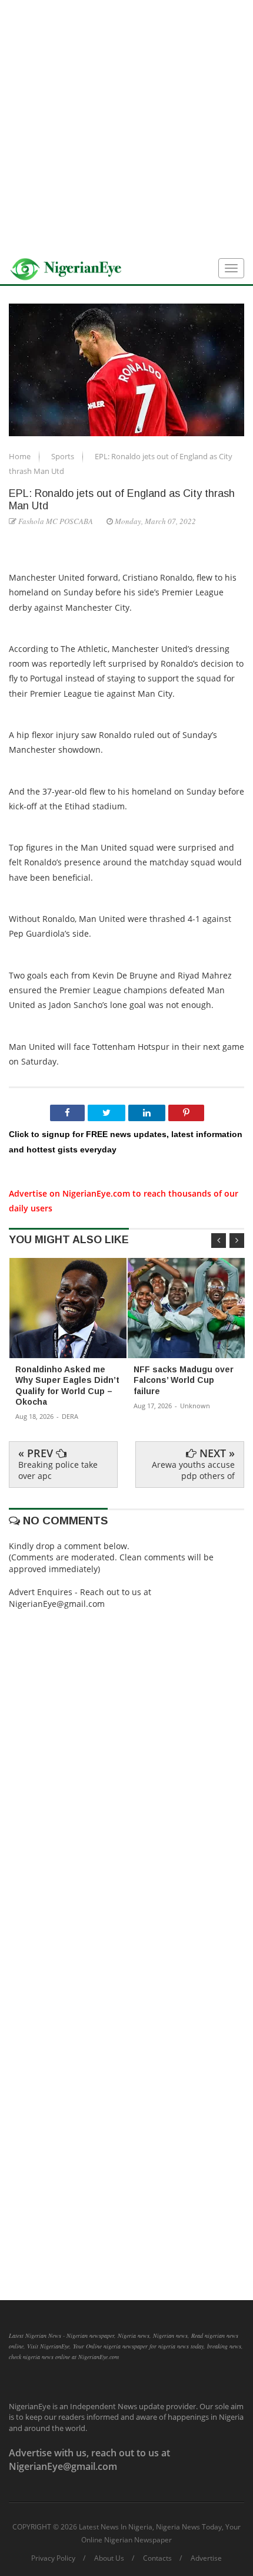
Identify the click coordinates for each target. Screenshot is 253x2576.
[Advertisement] (126, 127)
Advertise (206, 2558)
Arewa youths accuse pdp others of (193, 1470)
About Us (109, 2558)
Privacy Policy (53, 2558)
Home (21, 456)
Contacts (157, 2558)
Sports (64, 456)
